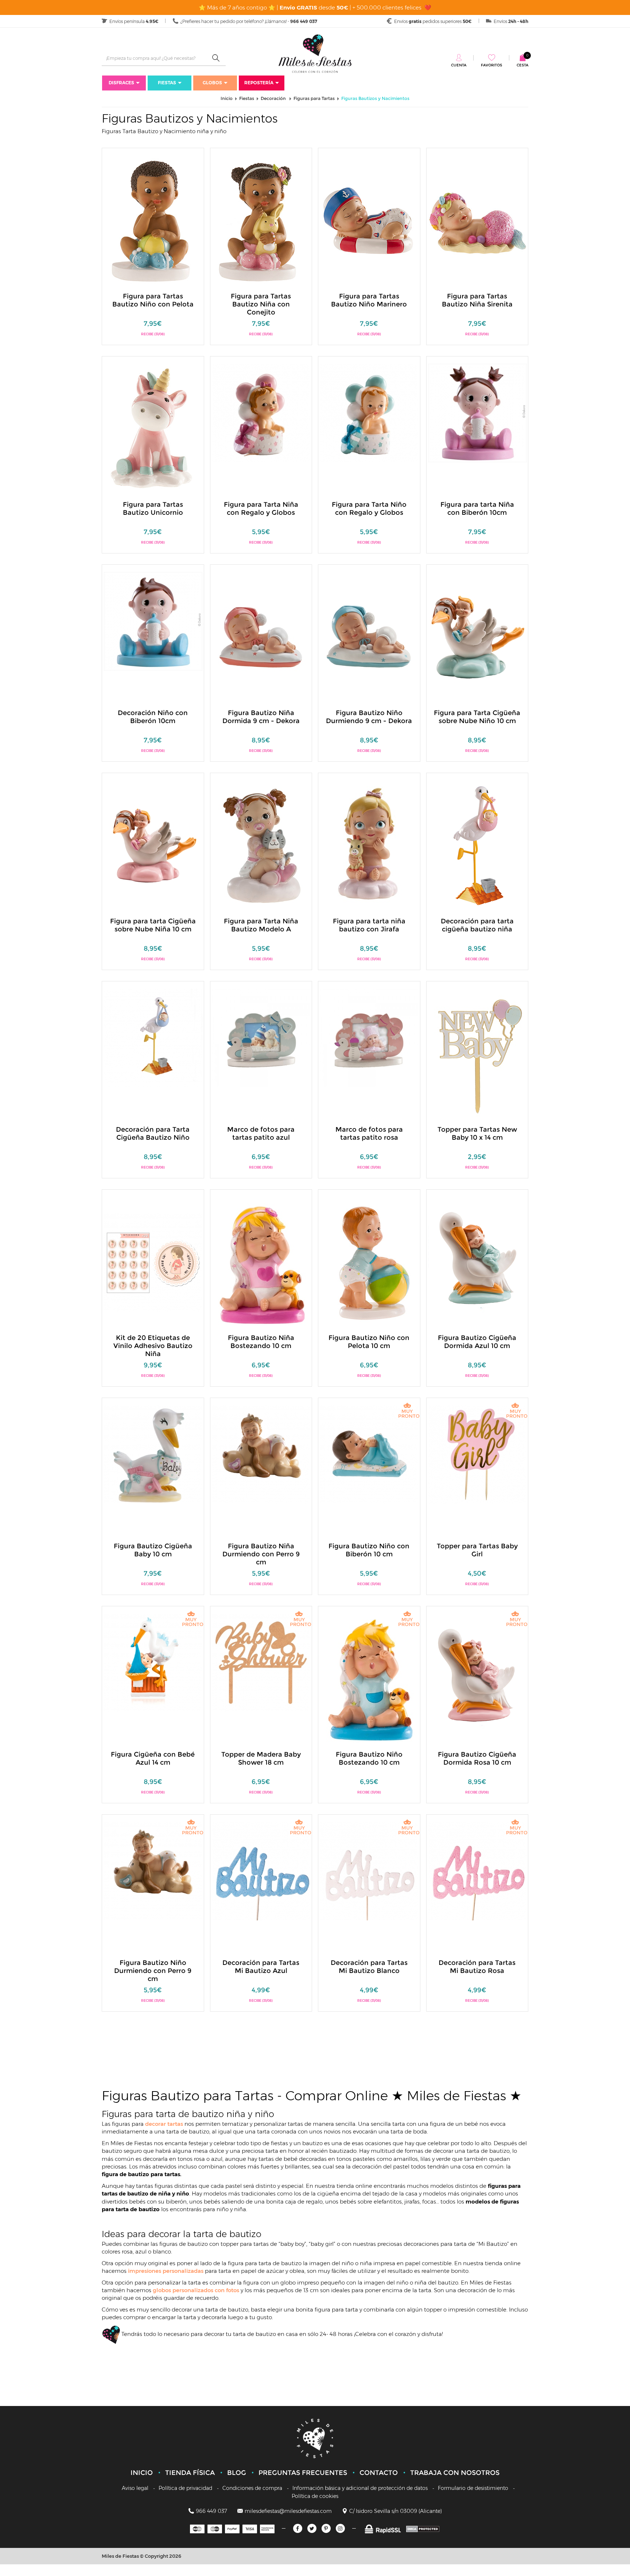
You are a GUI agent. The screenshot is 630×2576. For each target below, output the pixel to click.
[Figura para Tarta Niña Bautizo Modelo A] (261, 845)
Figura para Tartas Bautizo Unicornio (153, 509)
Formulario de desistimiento (473, 2488)
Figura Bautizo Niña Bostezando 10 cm (261, 1342)
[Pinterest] (326, 2528)
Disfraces (121, 83)
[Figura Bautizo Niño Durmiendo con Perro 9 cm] (153, 1871)
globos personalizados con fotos (197, 2290)
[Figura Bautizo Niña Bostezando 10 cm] (261, 1262)
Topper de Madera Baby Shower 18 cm (261, 1758)
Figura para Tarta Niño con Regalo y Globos (369, 509)
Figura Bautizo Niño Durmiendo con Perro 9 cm (153, 1971)
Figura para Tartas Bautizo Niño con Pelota (153, 300)
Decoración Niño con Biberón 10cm (153, 717)
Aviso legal (135, 2488)
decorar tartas (165, 2124)
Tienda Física (190, 2473)
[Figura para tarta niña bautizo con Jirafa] (369, 845)
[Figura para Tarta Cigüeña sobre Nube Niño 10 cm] (478, 637)
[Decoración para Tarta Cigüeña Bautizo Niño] (153, 1037)
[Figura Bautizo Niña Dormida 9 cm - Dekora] (261, 637)
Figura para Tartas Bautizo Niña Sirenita (477, 300)
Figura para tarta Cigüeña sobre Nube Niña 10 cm (153, 925)
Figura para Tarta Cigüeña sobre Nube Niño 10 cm (477, 717)
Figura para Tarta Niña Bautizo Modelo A (261, 925)
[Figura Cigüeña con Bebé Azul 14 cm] (153, 1662)
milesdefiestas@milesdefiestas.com (288, 2511)
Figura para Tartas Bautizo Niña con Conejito (261, 304)
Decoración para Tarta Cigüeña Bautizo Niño (153, 1133)
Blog (237, 2473)
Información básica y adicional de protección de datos (360, 2488)
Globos (212, 83)
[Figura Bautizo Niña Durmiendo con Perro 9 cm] (261, 1454)
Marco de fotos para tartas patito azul (261, 1133)
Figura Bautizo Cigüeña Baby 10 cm (153, 1550)
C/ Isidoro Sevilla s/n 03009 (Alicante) (396, 2511)
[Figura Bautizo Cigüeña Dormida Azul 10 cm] (478, 1262)
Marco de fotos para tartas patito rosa (369, 1133)
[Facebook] (298, 2528)
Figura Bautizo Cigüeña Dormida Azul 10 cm (477, 1342)
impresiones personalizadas (166, 2271)
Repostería (259, 83)
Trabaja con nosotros (455, 2473)
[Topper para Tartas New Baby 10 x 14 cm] (478, 1054)
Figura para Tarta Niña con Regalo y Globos (261, 509)
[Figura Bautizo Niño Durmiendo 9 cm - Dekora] (369, 637)
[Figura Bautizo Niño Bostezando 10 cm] (369, 1679)
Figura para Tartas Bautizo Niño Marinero (369, 300)
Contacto (379, 2473)
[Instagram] (340, 2528)
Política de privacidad (185, 2488)
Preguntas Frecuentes (303, 2473)
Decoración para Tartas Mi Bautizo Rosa (477, 1967)
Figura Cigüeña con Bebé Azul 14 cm (153, 1758)
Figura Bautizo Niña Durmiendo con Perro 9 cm (261, 1554)
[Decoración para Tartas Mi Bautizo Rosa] (478, 1871)
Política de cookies (315, 2496)
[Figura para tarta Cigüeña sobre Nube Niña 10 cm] (153, 845)
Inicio (142, 2473)
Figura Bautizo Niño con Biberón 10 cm (369, 1550)
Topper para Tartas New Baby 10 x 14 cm (477, 1133)
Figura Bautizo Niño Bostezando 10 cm (369, 1758)
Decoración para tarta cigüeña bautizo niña (477, 925)
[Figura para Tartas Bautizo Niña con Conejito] (261, 221)
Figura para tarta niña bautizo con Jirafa (369, 925)
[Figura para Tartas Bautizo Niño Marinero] (369, 221)
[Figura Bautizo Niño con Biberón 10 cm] (369, 1454)
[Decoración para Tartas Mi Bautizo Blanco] (369, 1871)
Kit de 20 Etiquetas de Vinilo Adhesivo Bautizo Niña (153, 1346)
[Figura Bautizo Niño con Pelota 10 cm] (369, 1262)
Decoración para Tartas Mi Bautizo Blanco (369, 1967)
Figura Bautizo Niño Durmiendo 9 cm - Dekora (369, 717)
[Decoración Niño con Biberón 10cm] (153, 621)
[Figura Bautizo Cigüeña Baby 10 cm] (153, 1454)
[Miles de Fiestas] (315, 53)
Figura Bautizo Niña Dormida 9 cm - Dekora (261, 717)
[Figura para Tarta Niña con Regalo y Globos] (261, 412)
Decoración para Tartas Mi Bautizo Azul (261, 1967)
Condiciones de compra (252, 2488)
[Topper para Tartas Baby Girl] (478, 1454)
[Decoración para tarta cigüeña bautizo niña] (478, 845)
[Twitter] (312, 2528)
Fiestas (167, 83)
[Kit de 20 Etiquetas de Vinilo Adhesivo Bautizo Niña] (153, 1262)
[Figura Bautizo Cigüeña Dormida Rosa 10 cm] (478, 1679)
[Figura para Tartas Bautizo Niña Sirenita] (478, 221)
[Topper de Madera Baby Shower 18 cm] (261, 1662)
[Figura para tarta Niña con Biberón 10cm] (478, 412)
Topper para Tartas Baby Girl (477, 1550)
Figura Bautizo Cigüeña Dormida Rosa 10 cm (477, 1758)
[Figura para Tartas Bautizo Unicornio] (153, 429)
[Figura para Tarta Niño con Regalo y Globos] (369, 412)
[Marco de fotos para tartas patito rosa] (369, 1037)
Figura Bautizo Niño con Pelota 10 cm (369, 1342)
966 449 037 (211, 2511)
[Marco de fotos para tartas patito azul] (261, 1037)
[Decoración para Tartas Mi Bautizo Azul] (261, 1871)
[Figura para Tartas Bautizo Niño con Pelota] (153, 221)
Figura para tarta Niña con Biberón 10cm (477, 509)
